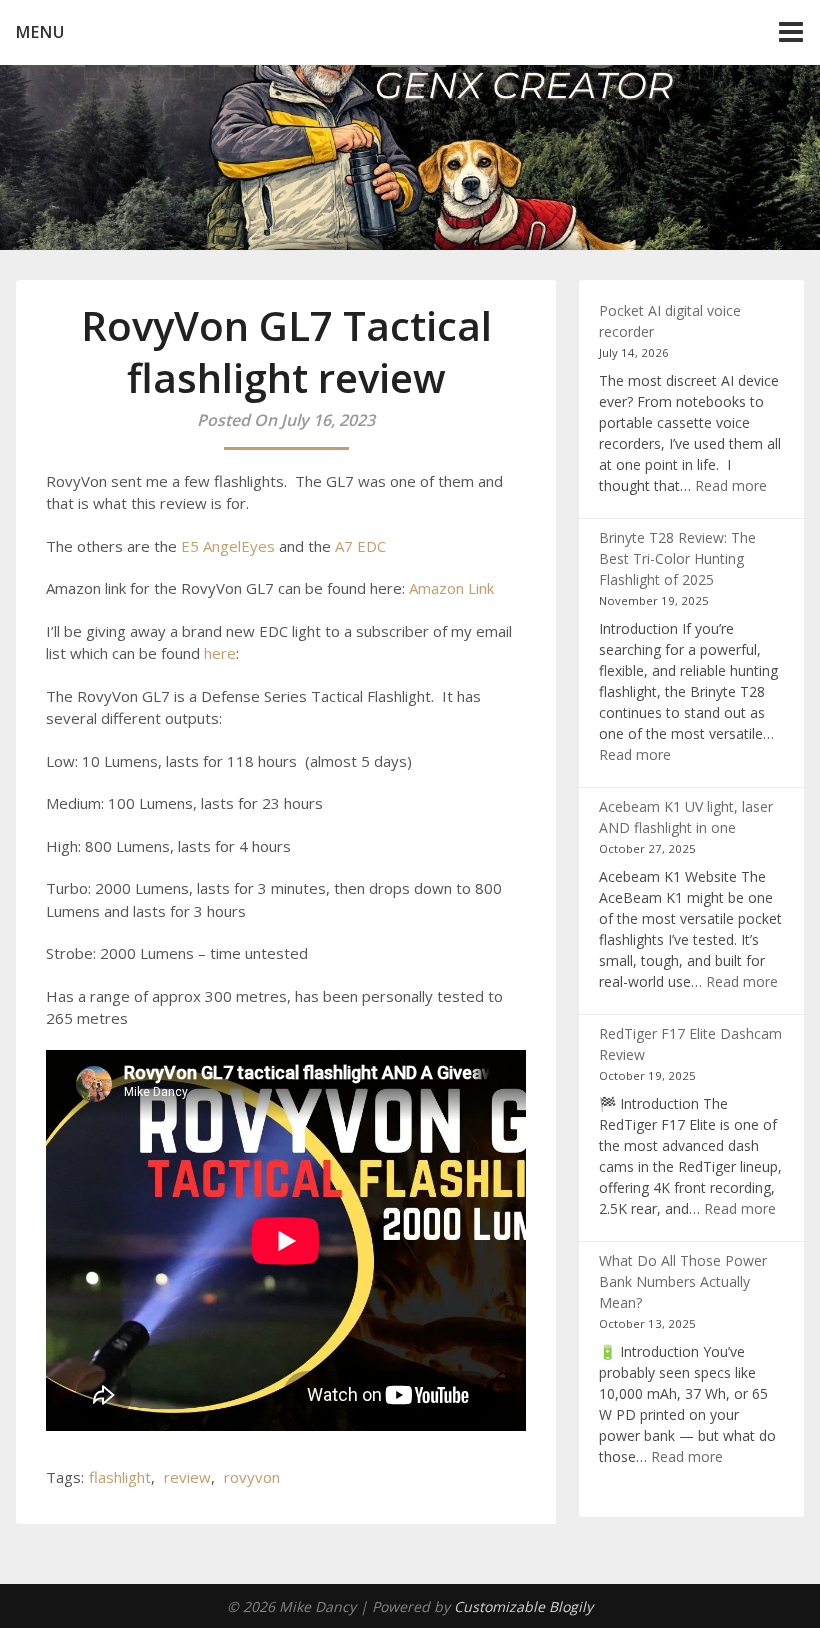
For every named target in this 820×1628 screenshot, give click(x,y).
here (220, 653)
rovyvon (252, 1477)
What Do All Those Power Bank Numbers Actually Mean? (683, 1281)
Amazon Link (451, 588)
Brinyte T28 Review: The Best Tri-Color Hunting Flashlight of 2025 (677, 558)
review (187, 1477)
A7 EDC (360, 546)
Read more (731, 485)
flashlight (120, 1477)
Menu (40, 32)
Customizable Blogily (523, 1606)
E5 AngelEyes (228, 546)
